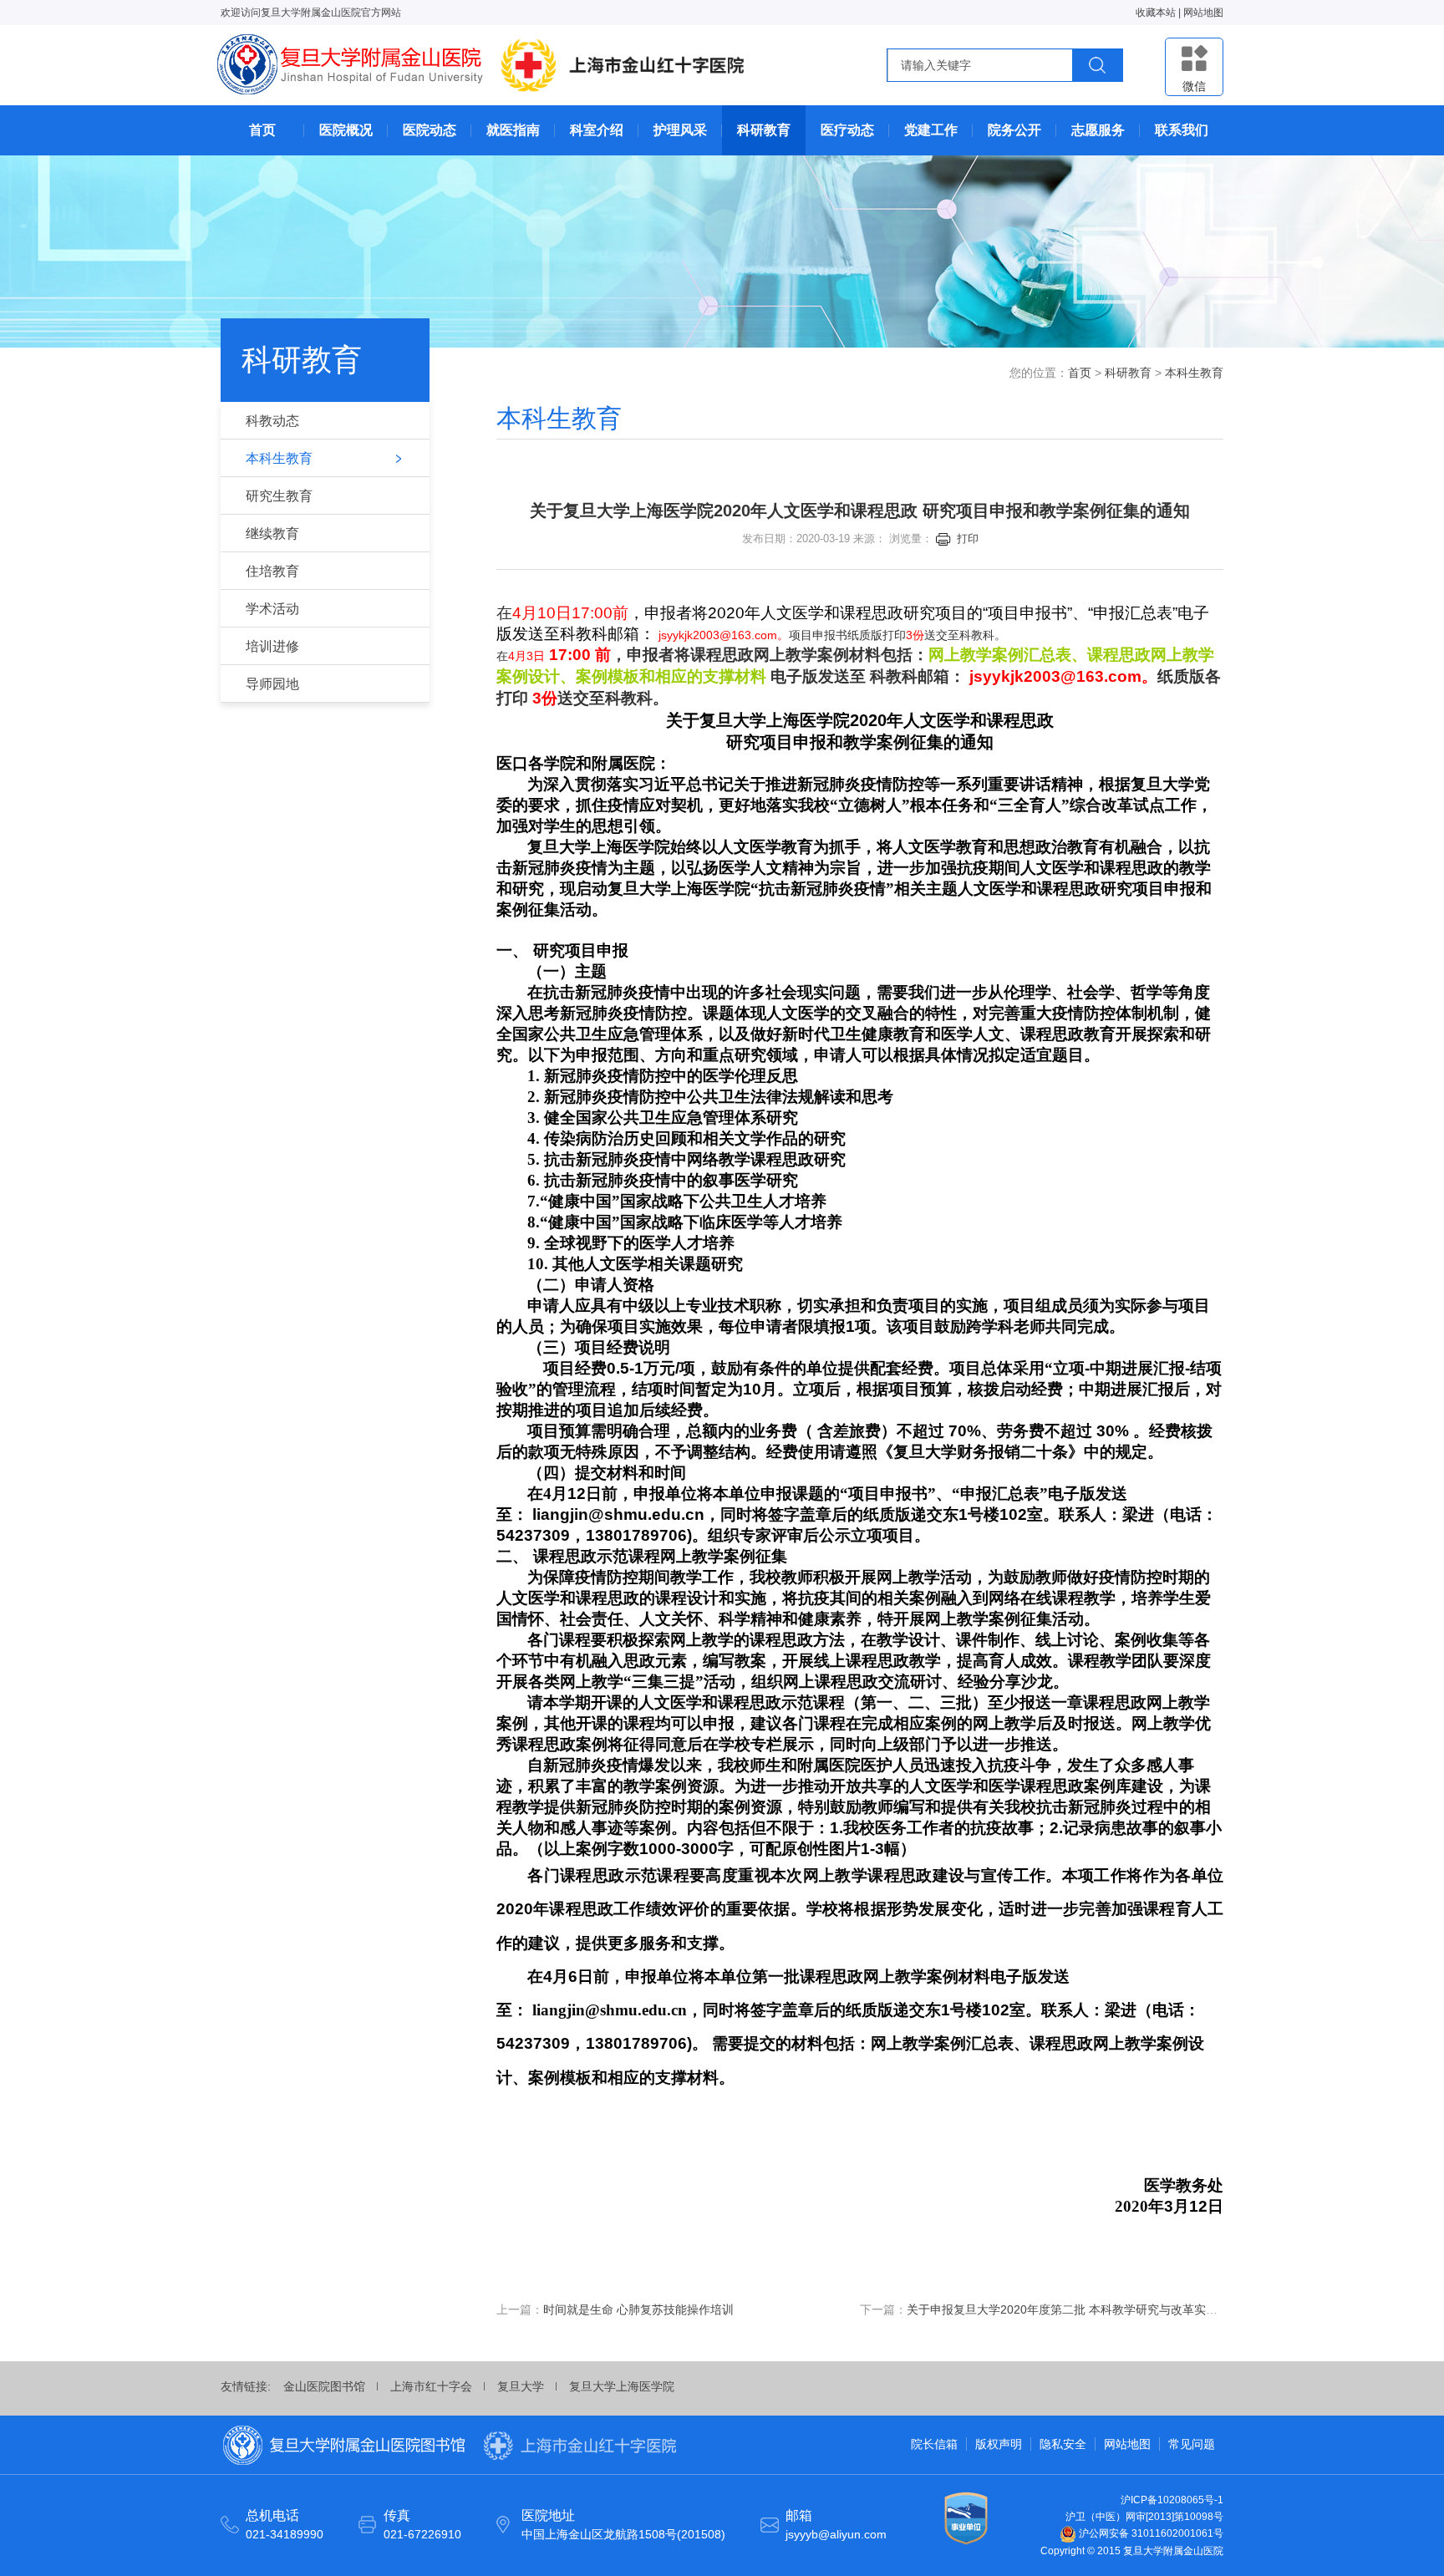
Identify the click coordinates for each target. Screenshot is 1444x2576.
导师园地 (272, 684)
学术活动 (272, 609)
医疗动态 (847, 130)
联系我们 (1182, 130)
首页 (262, 130)
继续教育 (272, 533)
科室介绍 (597, 130)
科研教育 (764, 130)
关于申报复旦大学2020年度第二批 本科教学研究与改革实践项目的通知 (1091, 2309)
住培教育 (272, 571)
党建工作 (931, 130)
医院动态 (430, 130)
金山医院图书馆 (324, 2386)
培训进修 (272, 646)
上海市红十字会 (431, 2386)
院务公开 (1014, 130)
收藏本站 (1156, 13)
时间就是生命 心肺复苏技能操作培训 (638, 2309)
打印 (968, 539)
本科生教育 (279, 458)
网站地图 (1203, 13)
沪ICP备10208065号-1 (1172, 2500)
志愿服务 (1098, 130)
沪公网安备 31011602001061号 (1150, 2533)
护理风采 (680, 130)
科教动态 (272, 421)
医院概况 (346, 130)
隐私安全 (1063, 2444)
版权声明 (999, 2444)
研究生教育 (279, 496)
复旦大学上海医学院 (622, 2386)
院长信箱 (934, 2444)
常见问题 (1192, 2444)
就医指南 (513, 130)
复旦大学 (521, 2386)
